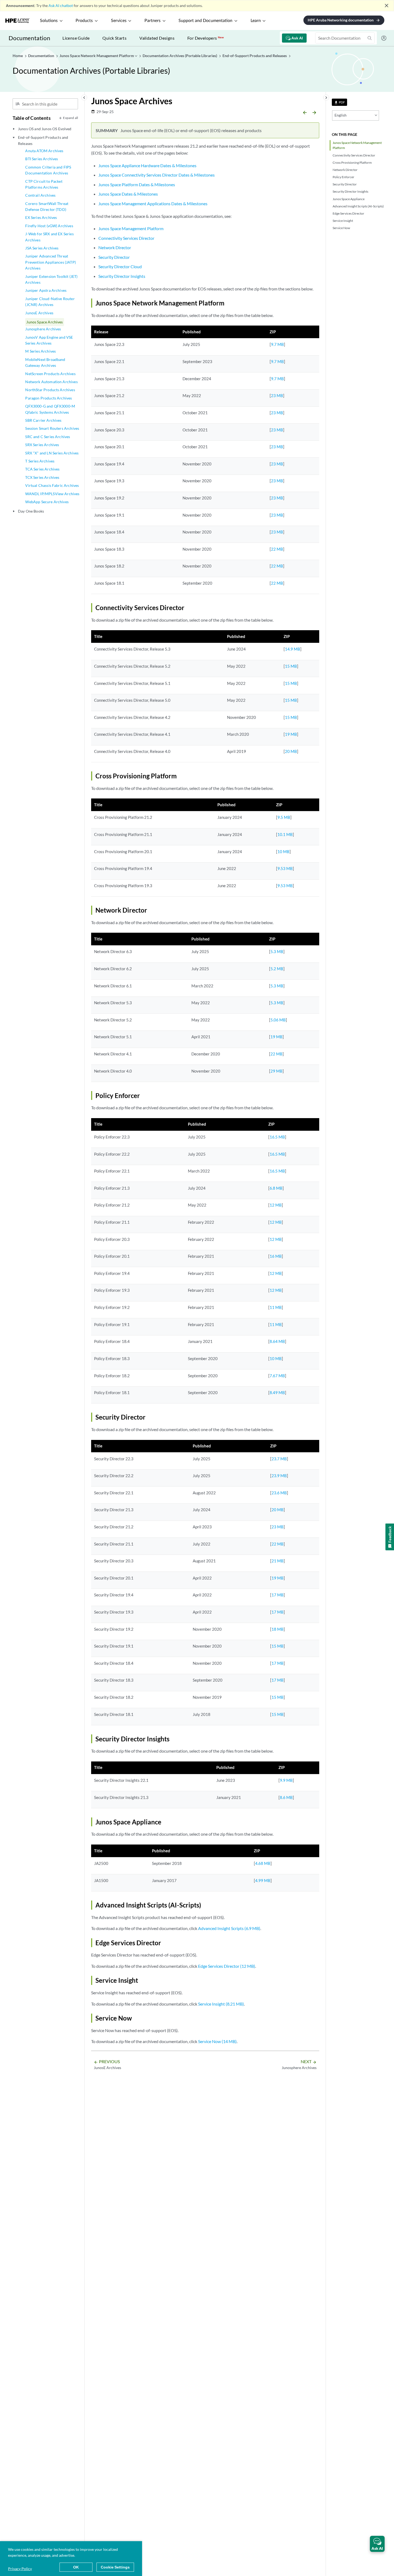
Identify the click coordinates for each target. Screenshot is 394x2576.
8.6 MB (286, 1797)
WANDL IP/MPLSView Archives (52, 494)
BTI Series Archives (42, 159)
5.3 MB (277, 951)
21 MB (278, 1561)
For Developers (206, 38)
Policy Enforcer (343, 177)
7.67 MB (277, 1376)
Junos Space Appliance (349, 199)
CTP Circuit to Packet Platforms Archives (44, 184)
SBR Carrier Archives (43, 420)
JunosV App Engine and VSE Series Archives (49, 340)
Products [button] (84, 21)
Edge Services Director (348, 213)
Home (18, 56)
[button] (377, 2544)
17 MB (278, 1595)
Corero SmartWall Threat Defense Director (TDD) (47, 206)
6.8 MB (276, 1188)
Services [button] (119, 21)
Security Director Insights (350, 191)
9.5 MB (284, 817)
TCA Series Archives (42, 469)
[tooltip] (339, 102)
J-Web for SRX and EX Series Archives (49, 237)
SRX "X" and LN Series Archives (52, 453)
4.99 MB (263, 1880)
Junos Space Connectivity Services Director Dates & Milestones (157, 175)
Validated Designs (157, 38)
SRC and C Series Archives (48, 437)
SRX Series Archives (42, 445)
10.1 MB (285, 834)
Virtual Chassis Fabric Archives (52, 485)
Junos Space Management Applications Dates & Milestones (153, 204)
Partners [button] (153, 21)
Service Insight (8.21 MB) (221, 2004)
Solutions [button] (49, 21)
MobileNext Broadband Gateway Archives (45, 362)
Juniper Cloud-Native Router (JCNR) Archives (50, 302)
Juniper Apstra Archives (46, 290)
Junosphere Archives (43, 329)
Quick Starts (114, 38)
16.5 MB (277, 1137)
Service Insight (343, 221)
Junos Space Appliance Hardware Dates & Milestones (147, 165)
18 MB (278, 1629)
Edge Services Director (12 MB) (227, 1966)
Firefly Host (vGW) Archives (49, 226)
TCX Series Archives (42, 477)
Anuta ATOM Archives (44, 151)
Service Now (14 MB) (217, 2041)
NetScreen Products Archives (50, 374)
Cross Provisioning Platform (352, 163)
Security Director (345, 184)
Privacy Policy (20, 2569)
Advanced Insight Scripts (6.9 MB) (229, 1928)
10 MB (283, 852)
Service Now (341, 228)
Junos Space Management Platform (131, 228)
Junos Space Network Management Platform (357, 145)
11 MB (276, 1307)
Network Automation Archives (51, 382)
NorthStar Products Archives (50, 390)
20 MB (291, 751)
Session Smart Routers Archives (52, 428)
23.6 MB (279, 1493)
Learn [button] (256, 21)
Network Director (345, 170)
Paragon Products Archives (49, 398)
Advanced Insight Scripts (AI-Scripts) (358, 206)
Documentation (29, 38)
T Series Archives (40, 461)
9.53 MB (285, 868)
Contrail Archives (40, 195)
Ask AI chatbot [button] (61, 5)
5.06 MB (278, 1020)
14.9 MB (293, 649)
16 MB (276, 1256)
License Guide (76, 38)
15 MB (291, 666)
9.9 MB (286, 1780)
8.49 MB (277, 1392)
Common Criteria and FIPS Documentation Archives (48, 170)
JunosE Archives (39, 313)
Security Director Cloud (120, 266)
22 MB (277, 549)
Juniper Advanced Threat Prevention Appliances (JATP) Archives (50, 262)
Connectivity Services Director (354, 155)
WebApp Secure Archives (47, 502)
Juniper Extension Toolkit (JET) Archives (51, 279)
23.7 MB (279, 1459)
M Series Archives (40, 351)
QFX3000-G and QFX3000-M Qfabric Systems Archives (50, 409)
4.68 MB (263, 1863)
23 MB (277, 395)
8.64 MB (277, 1341)
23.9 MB (279, 1476)
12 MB (276, 1205)
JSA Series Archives (42, 248)
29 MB (276, 1071)
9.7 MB (277, 344)
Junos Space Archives (44, 322)
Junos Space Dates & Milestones (128, 194)
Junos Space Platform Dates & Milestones (137, 184)
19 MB (291, 734)
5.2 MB (277, 969)
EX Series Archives (41, 217)
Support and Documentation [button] (205, 21)
